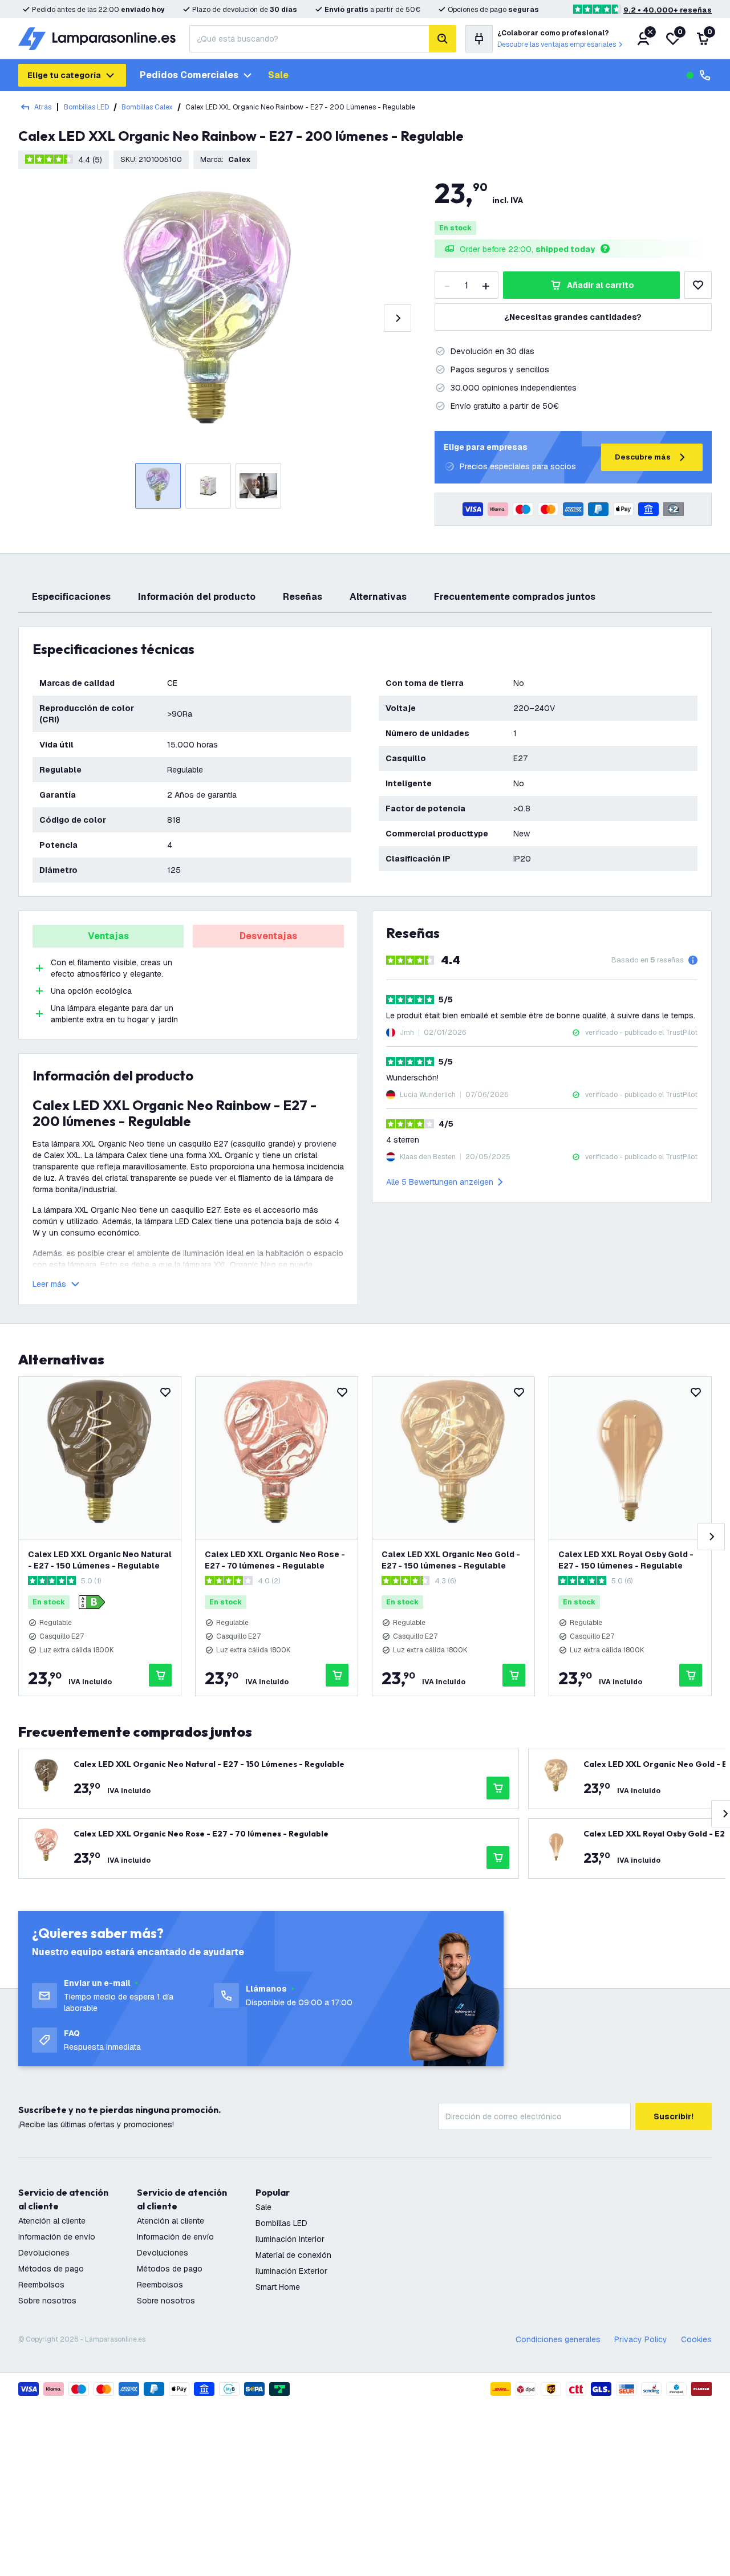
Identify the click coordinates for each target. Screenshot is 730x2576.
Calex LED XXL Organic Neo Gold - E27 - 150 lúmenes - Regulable (451, 1560)
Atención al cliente (52, 2221)
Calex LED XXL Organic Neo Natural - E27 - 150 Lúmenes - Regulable (100, 1560)
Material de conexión (293, 2255)
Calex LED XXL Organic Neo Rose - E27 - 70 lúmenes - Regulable (275, 1560)
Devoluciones (44, 2253)
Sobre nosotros (47, 2301)
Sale (278, 75)
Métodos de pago (51, 2269)
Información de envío (57, 2237)
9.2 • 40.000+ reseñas (668, 10)
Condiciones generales (558, 2339)
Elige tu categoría (64, 75)
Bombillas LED (86, 107)
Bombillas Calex (147, 107)
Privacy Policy (641, 2339)
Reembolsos (41, 2285)
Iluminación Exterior (291, 2271)
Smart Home (278, 2287)
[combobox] (309, 39)
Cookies (696, 2339)
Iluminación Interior (290, 2239)
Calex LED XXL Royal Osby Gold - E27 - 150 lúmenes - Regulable (626, 1560)
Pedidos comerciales (189, 75)
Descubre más (643, 457)
